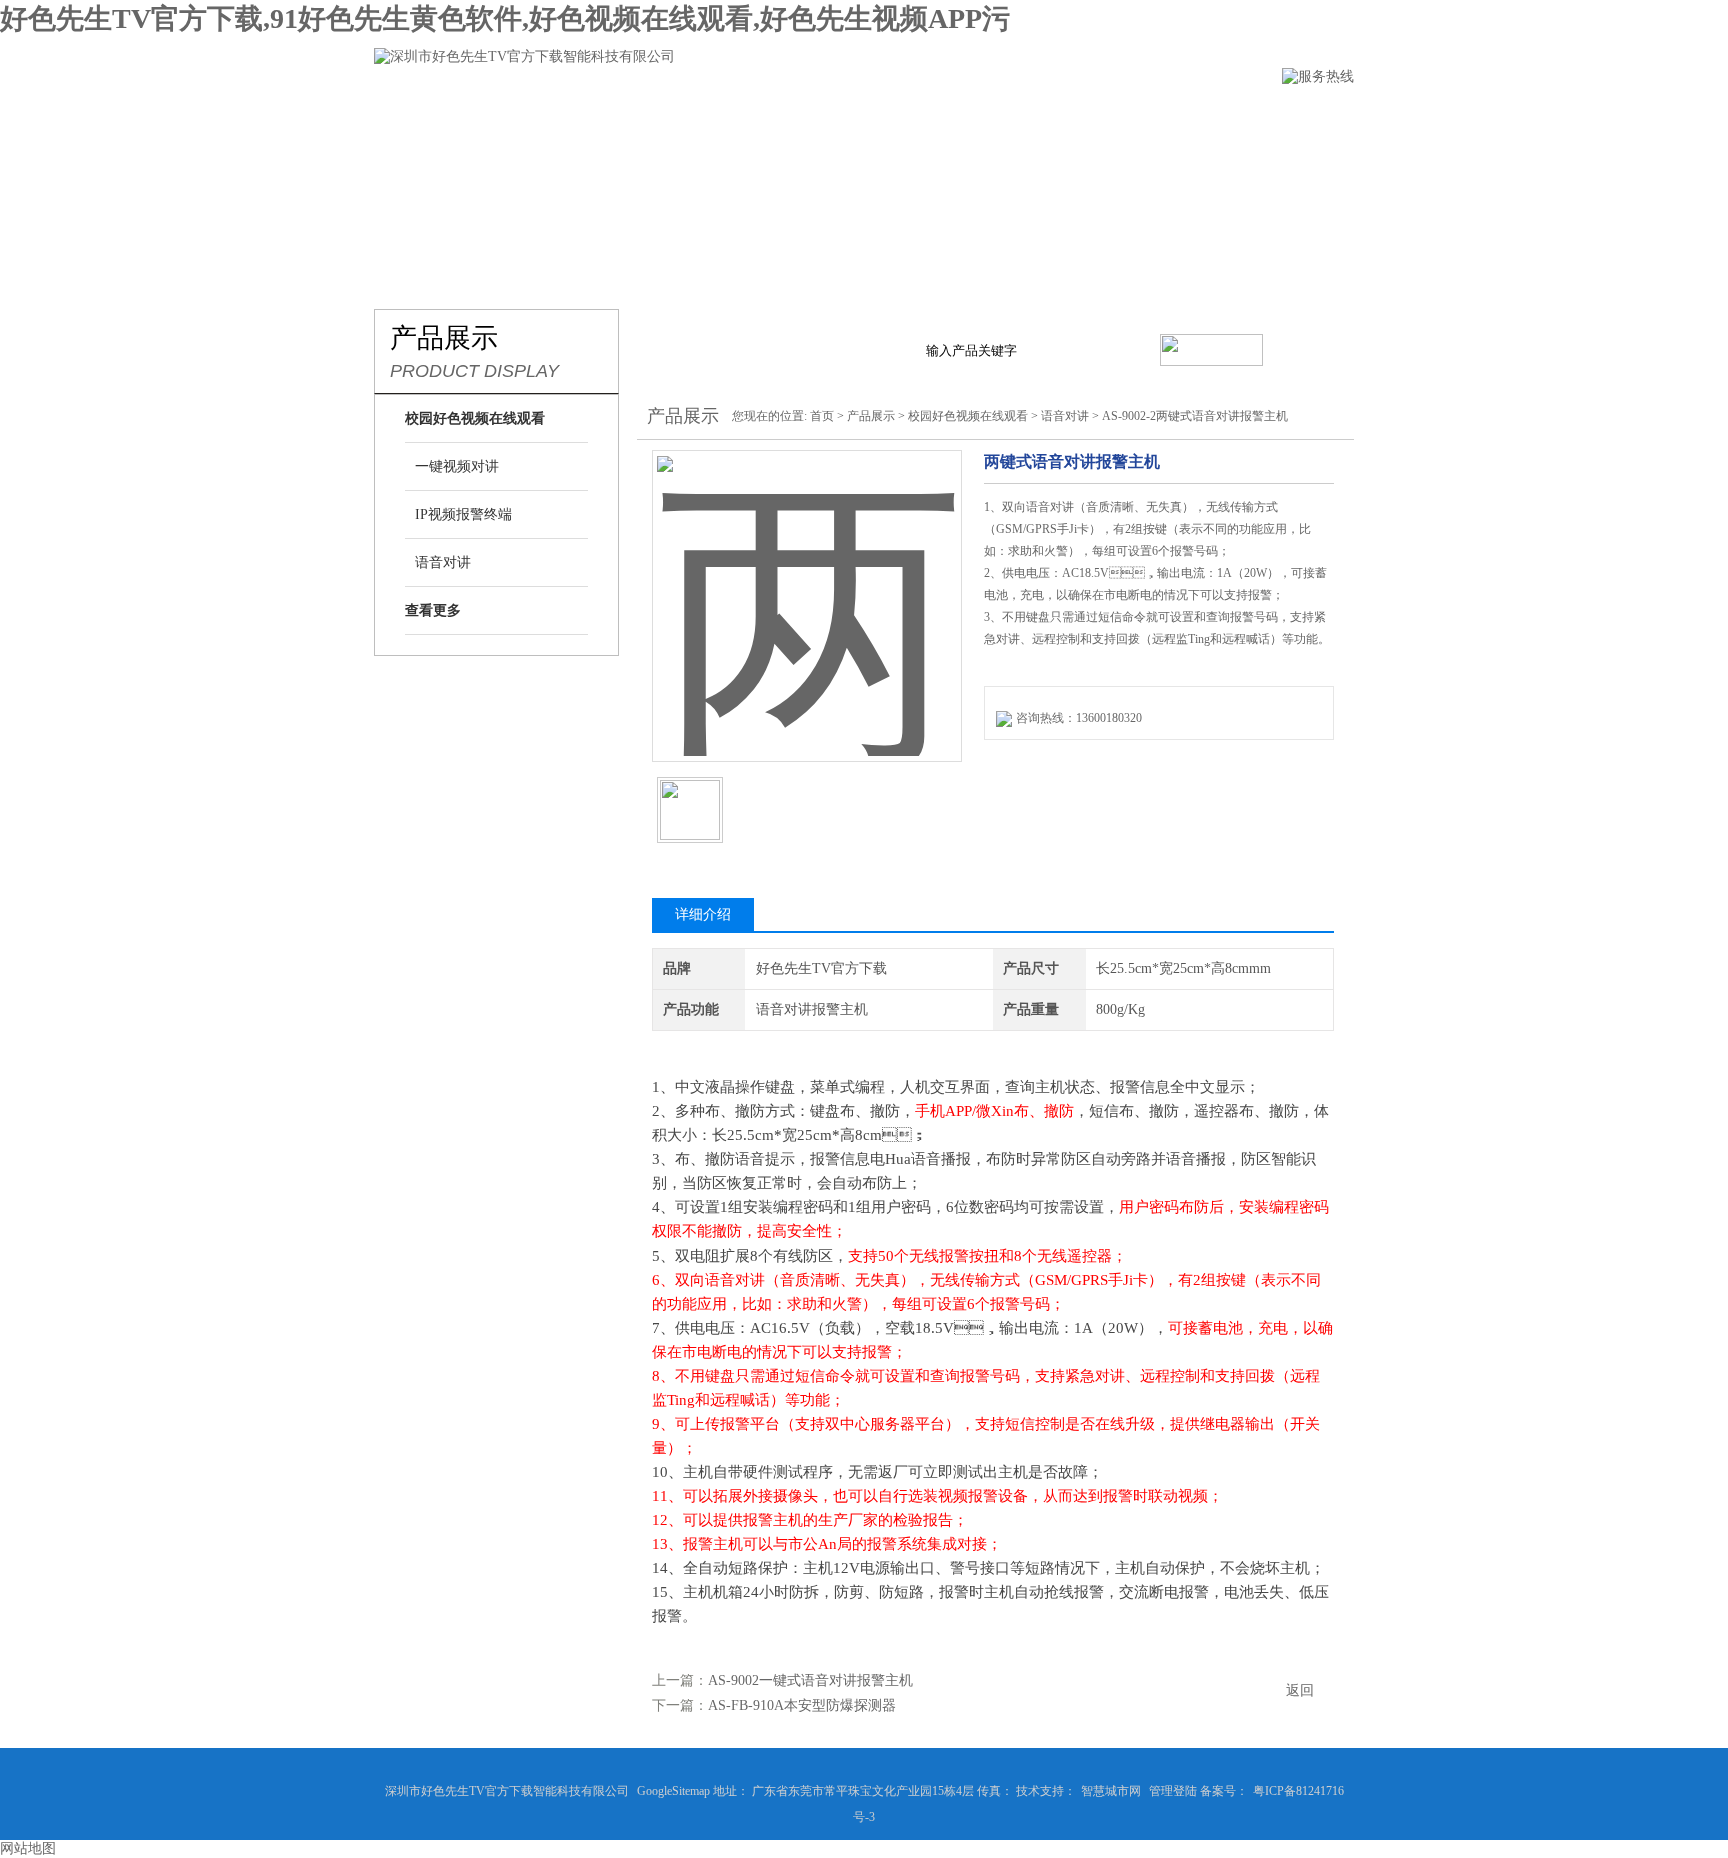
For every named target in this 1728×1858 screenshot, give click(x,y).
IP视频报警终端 (463, 514)
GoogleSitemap (673, 1791)
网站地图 (28, 1848)
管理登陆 (1173, 1791)
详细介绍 (703, 914)
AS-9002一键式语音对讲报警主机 (810, 1680)
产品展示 (734, 116)
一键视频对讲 (457, 466)
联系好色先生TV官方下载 (1233, 116)
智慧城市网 (1111, 1791)
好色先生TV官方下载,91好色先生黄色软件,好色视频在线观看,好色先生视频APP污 (505, 18)
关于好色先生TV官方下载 (570, 116)
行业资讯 (846, 116)
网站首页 (407, 116)
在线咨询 (1035, 778)
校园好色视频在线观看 (968, 416)
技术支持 (958, 116)
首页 (822, 416)
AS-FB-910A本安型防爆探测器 (802, 1705)
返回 (1300, 1690)
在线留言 (1070, 116)
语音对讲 (443, 562)
